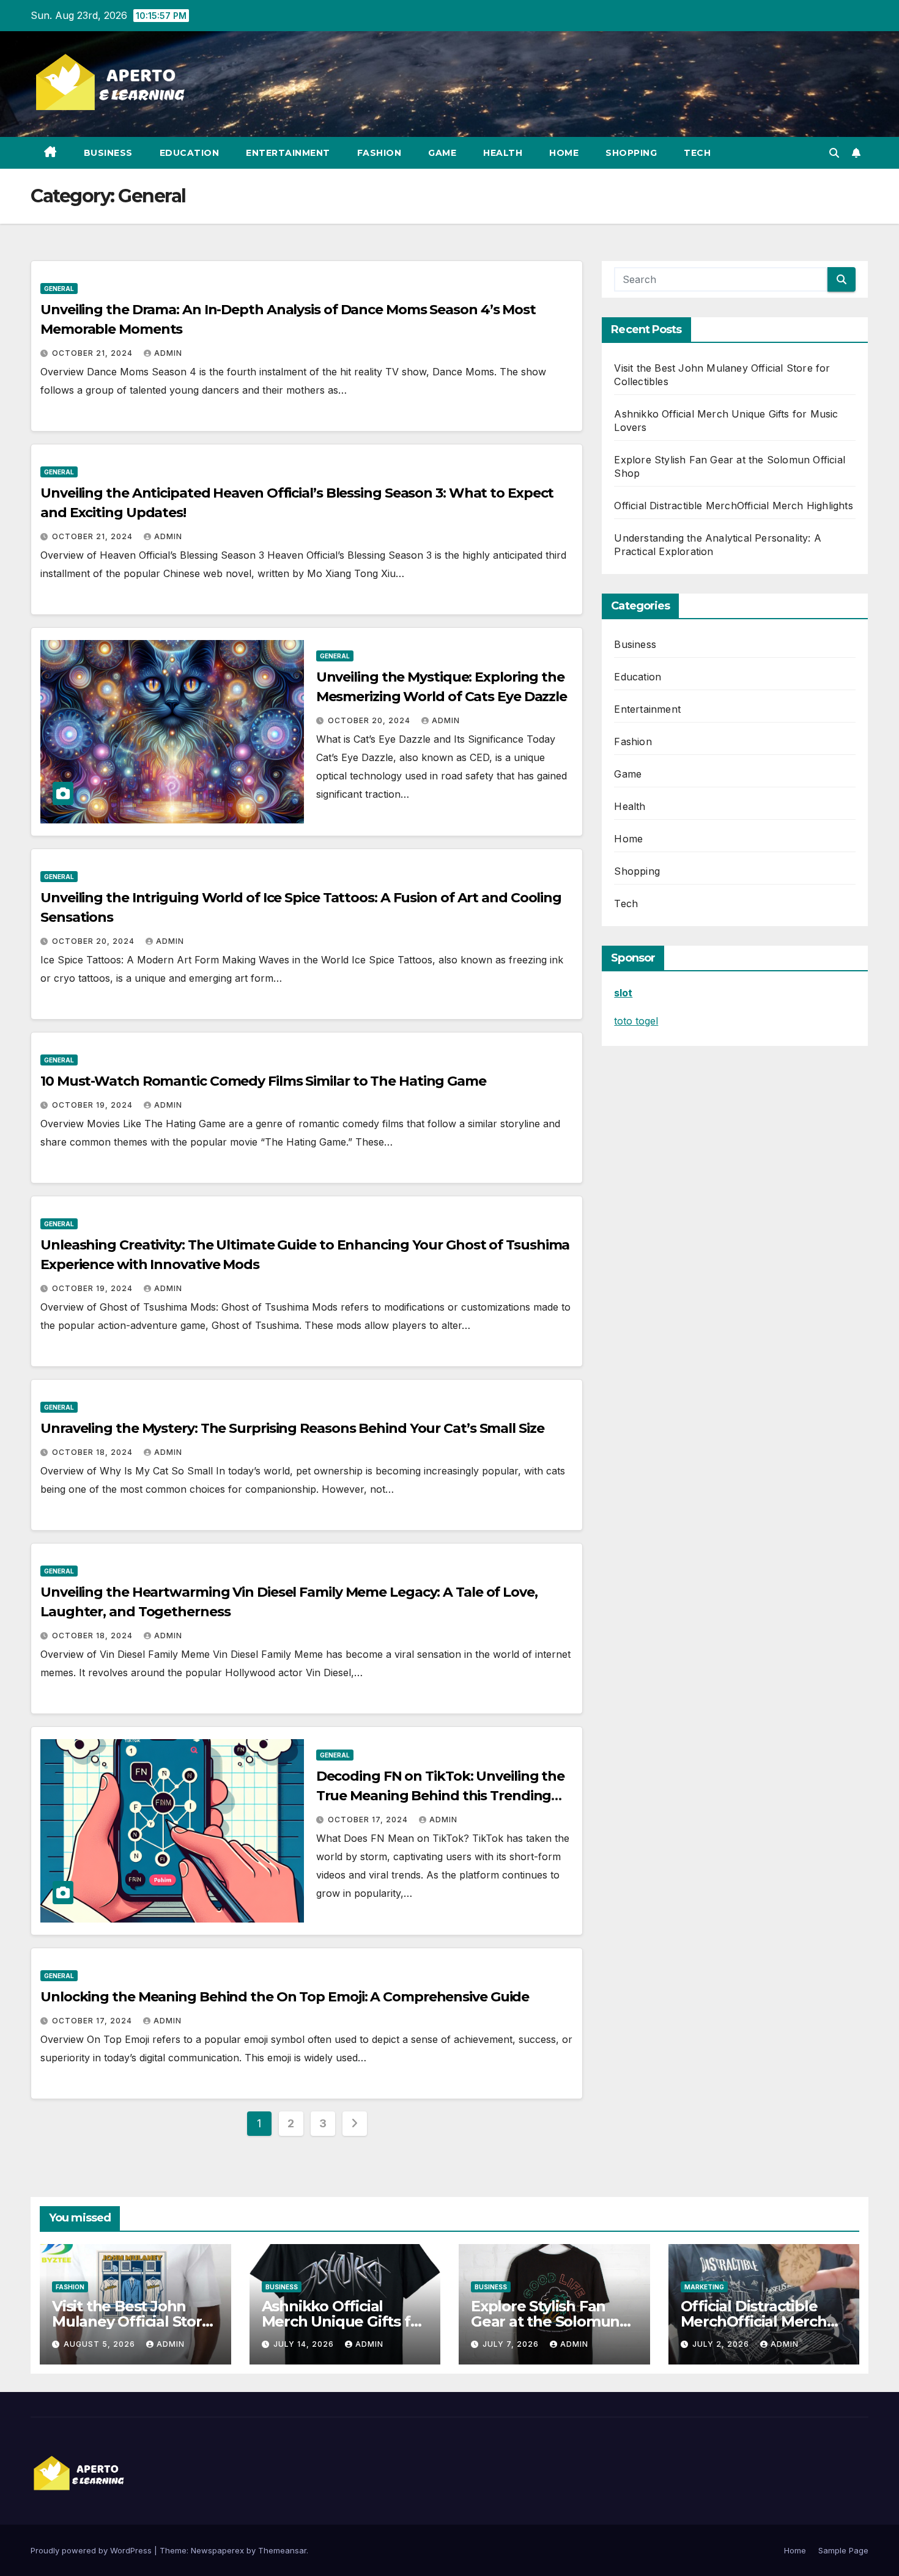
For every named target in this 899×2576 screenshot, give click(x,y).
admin (168, 353)
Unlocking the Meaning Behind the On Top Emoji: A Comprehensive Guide (285, 1997)
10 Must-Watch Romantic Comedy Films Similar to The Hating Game (263, 1081)
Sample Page (843, 2550)
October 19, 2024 (94, 1105)
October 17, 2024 (369, 1820)
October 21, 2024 (94, 353)
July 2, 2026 (722, 2344)
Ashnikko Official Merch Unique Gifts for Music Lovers (344, 2321)
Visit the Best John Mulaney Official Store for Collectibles (131, 2321)
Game (442, 153)
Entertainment (288, 153)
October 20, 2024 (370, 720)
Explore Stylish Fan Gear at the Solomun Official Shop (545, 2321)
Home (564, 153)
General (59, 289)
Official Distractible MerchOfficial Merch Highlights (733, 506)
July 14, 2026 (305, 2344)
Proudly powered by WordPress (92, 2550)
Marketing (704, 2287)
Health (503, 153)
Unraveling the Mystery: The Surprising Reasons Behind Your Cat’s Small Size (292, 1428)
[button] (834, 153)
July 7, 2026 (512, 2344)
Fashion (379, 153)
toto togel (636, 1021)
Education (190, 153)
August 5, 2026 (101, 2344)
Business (108, 153)
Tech (697, 153)
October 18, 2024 (94, 1452)
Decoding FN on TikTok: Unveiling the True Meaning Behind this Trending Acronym (440, 1796)
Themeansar (282, 2550)
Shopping (631, 153)
